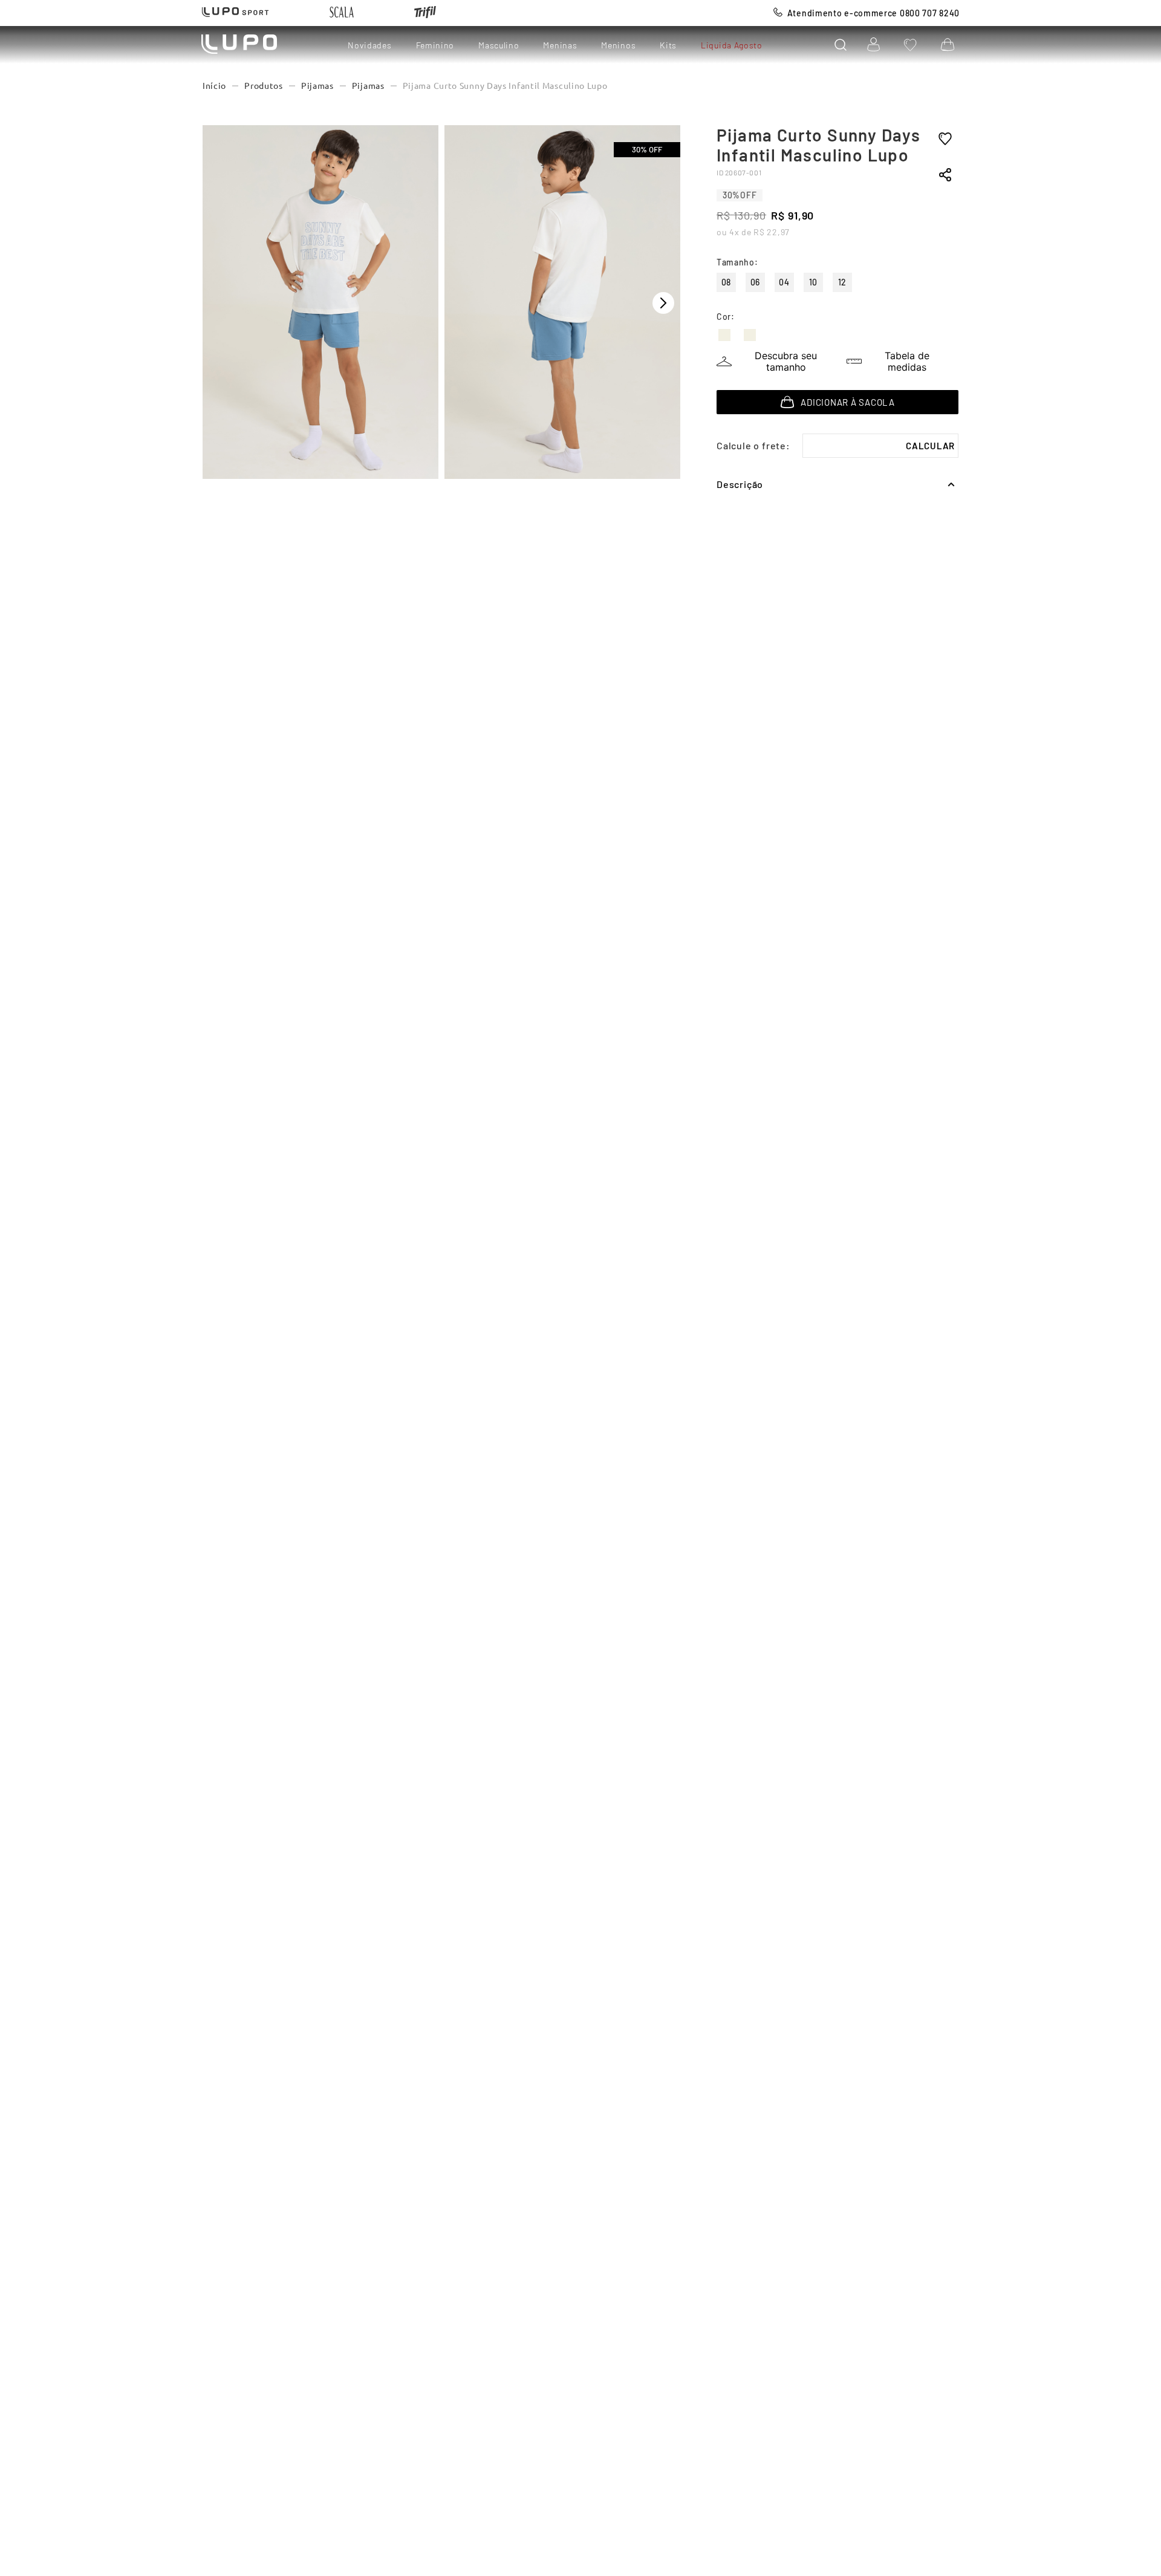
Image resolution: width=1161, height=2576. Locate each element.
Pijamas (317, 86)
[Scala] (342, 13)
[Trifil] (425, 13)
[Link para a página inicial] (214, 86)
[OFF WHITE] (724, 335)
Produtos (264, 86)
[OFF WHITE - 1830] (750, 335)
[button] (841, 45)
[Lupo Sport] (235, 13)
